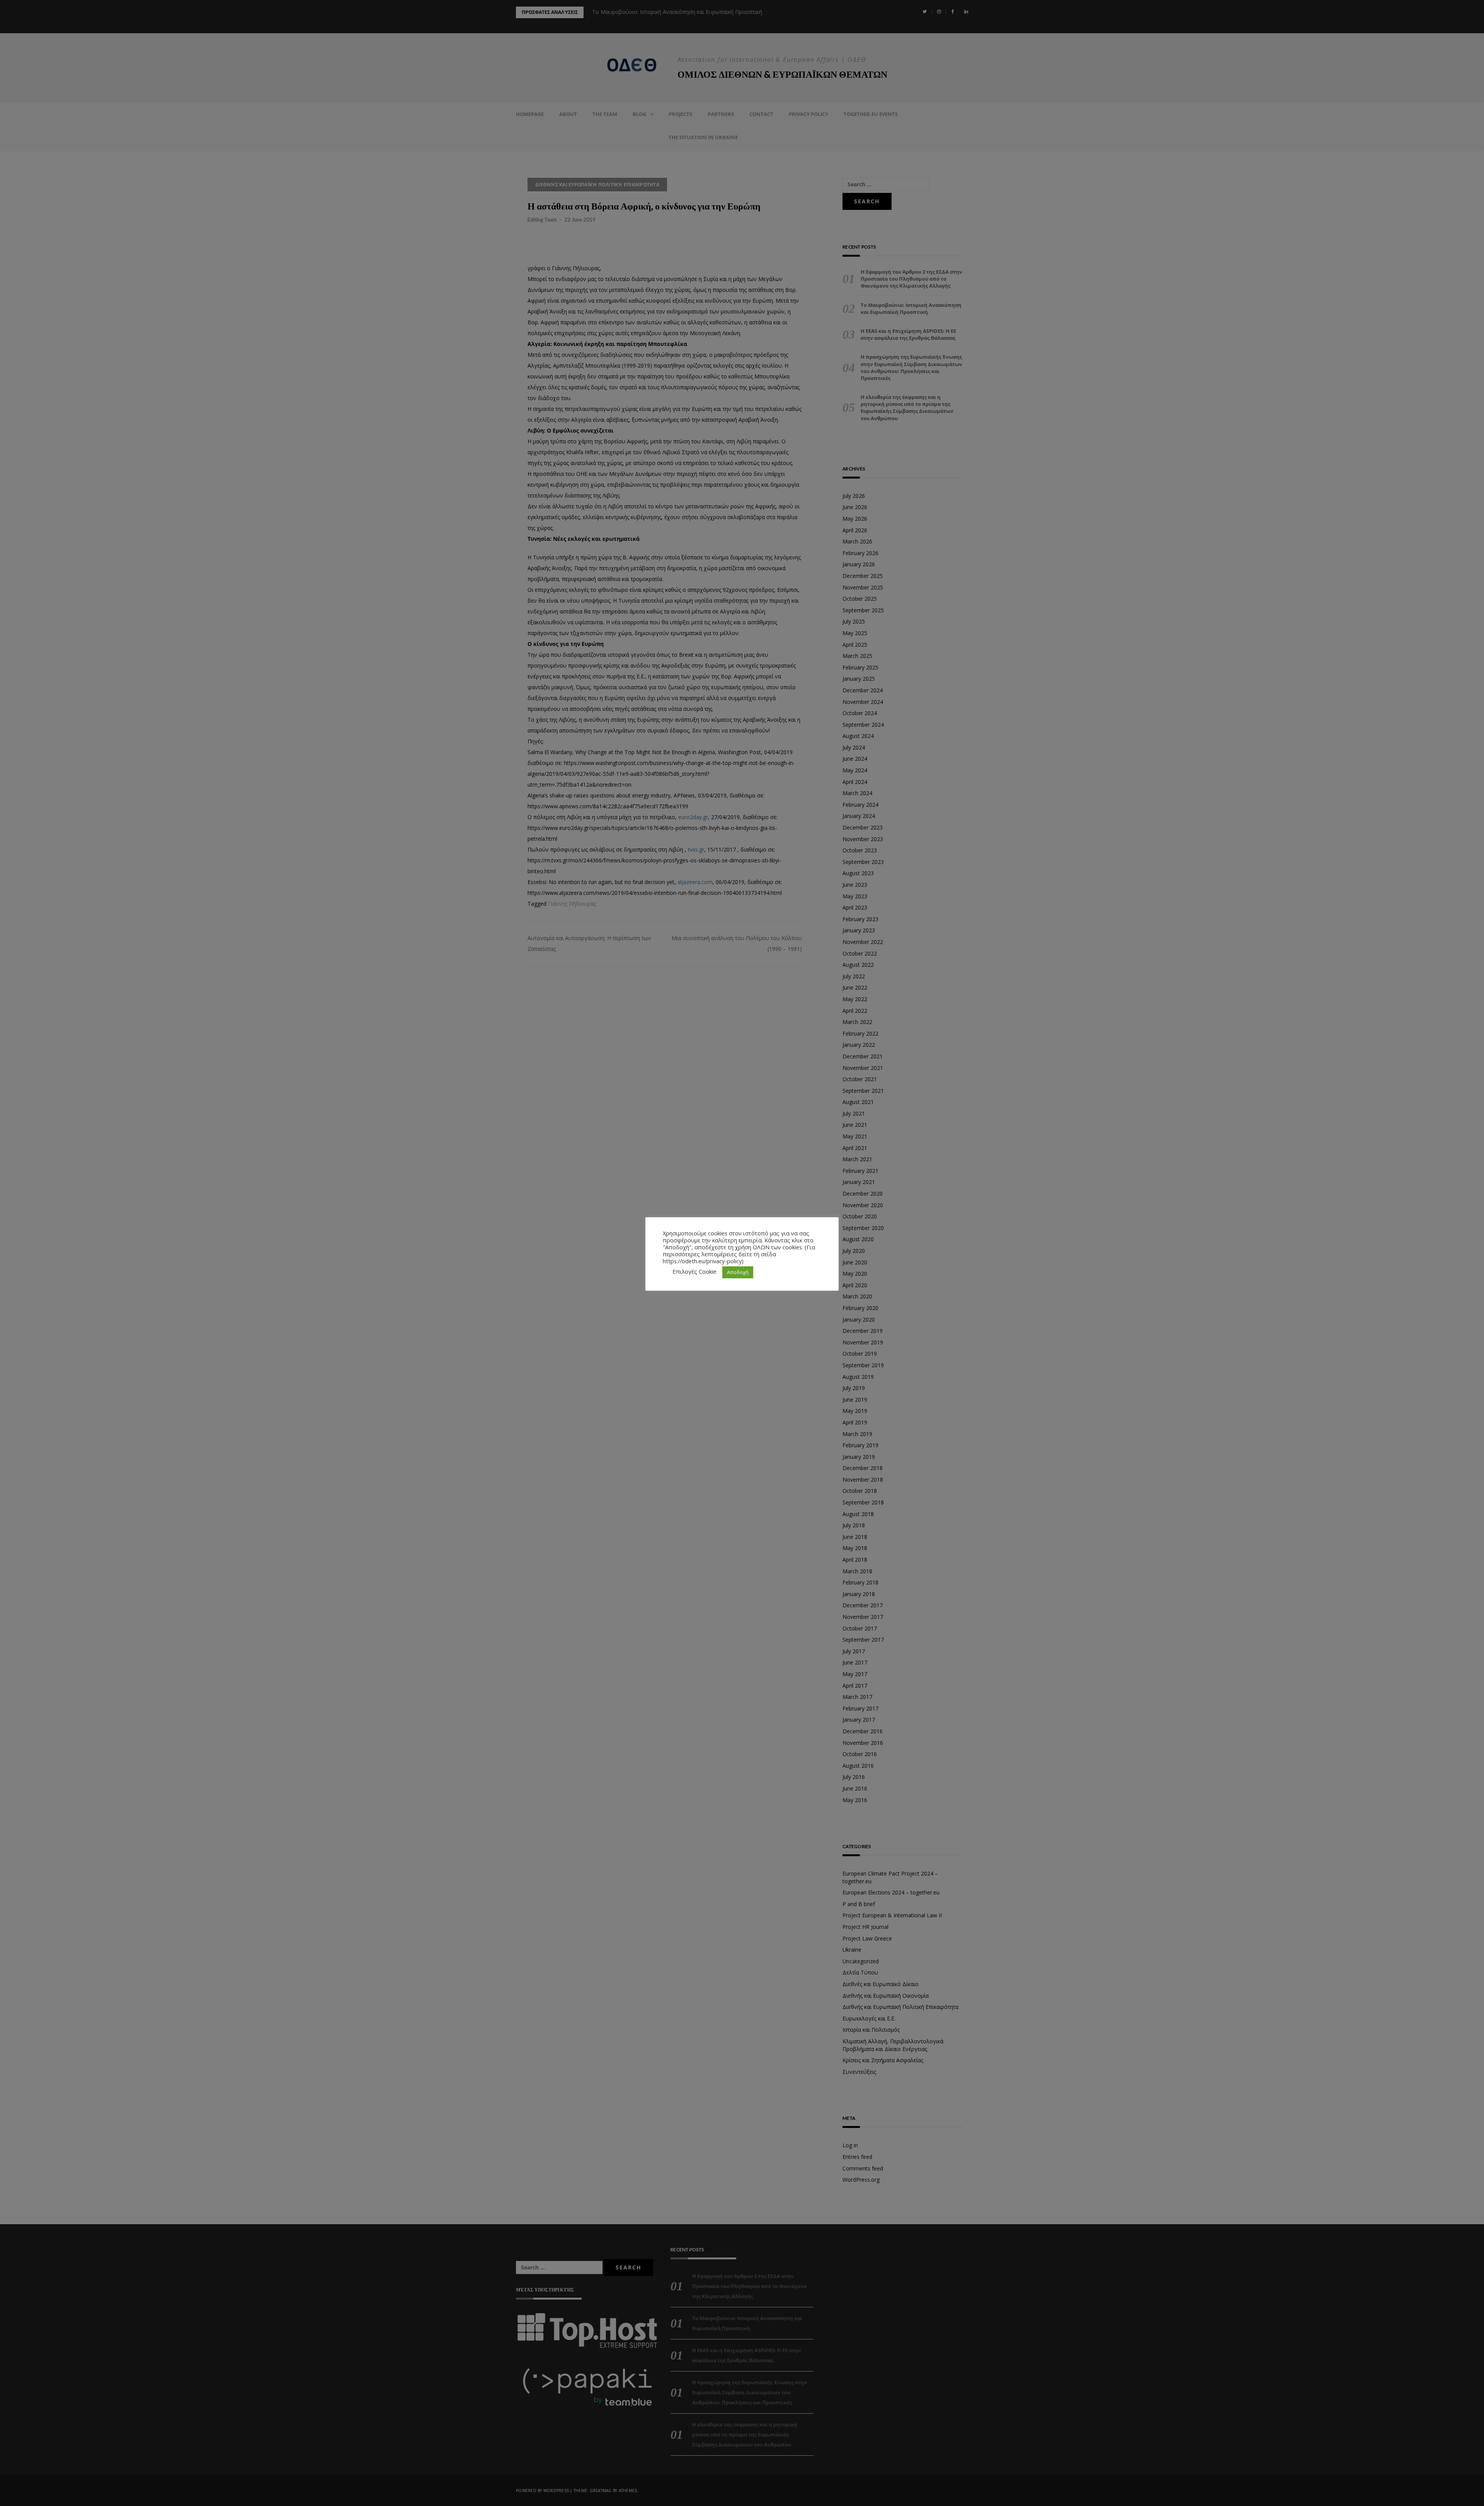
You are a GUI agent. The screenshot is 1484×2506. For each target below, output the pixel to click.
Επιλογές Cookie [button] (694, 1271)
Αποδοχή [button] (738, 1272)
